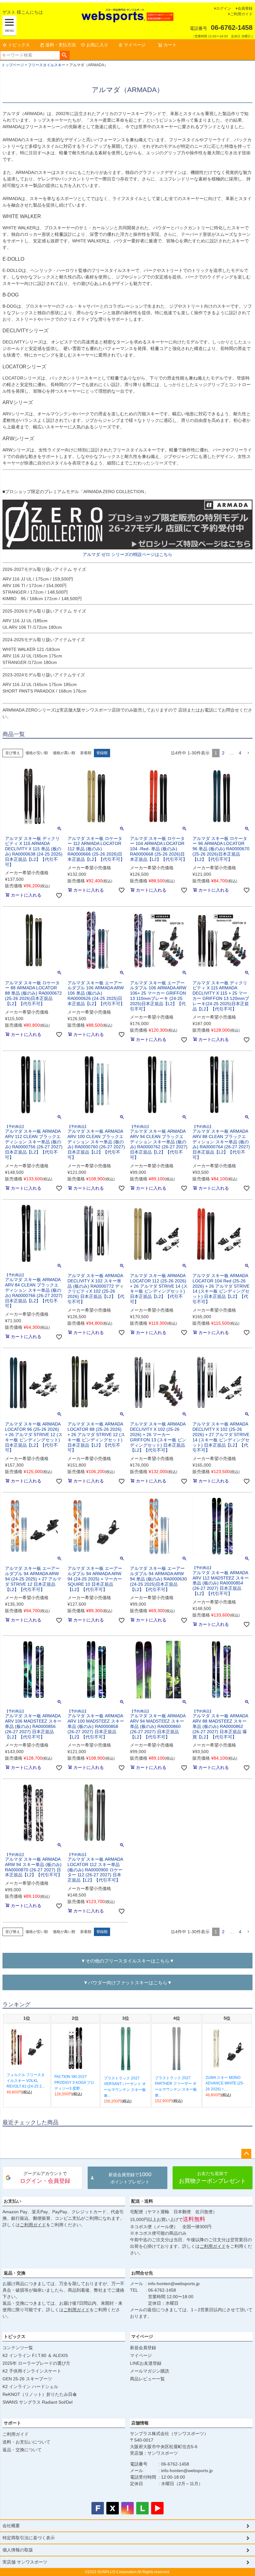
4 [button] (240, 753)
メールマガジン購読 (150, 2371)
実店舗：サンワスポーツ (154, 2453)
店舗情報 (140, 2423)
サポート (12, 2423)
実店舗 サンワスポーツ (25, 2562)
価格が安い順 (37, 753)
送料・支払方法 (61, 45)
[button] (248, 753)
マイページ (135, 45)
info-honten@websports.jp (174, 2284)
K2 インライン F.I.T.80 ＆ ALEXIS (35, 2355)
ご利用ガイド (241, 14)
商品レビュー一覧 (147, 2379)
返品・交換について (22, 2450)
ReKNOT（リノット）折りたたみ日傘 (40, 2394)
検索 (65, 55)
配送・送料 (142, 2201)
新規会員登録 (143, 2348)
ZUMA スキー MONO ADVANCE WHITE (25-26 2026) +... (225, 2083)
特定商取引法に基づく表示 (29, 2538)
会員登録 (245, 8)
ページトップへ (246, 2154)
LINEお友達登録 (146, 2363)
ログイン (224, 8)
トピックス (19, 45)
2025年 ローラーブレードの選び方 (36, 2363)
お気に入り (97, 45)
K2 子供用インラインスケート (32, 2371)
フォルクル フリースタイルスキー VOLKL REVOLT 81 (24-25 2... (26, 2081)
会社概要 (11, 2526)
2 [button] (223, 753)
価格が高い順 (64, 753)
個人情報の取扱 (18, 2550)
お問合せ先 (142, 2273)
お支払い (12, 2201)
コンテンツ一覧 (18, 2348)
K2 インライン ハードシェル (30, 2387)
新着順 (86, 753)
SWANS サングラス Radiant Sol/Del (37, 2402)
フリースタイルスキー (47, 65)
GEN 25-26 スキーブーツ (27, 2379)
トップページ (13, 65)
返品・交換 (15, 2273)
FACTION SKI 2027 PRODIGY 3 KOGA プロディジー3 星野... (74, 2082)
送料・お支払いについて (26, 2442)
